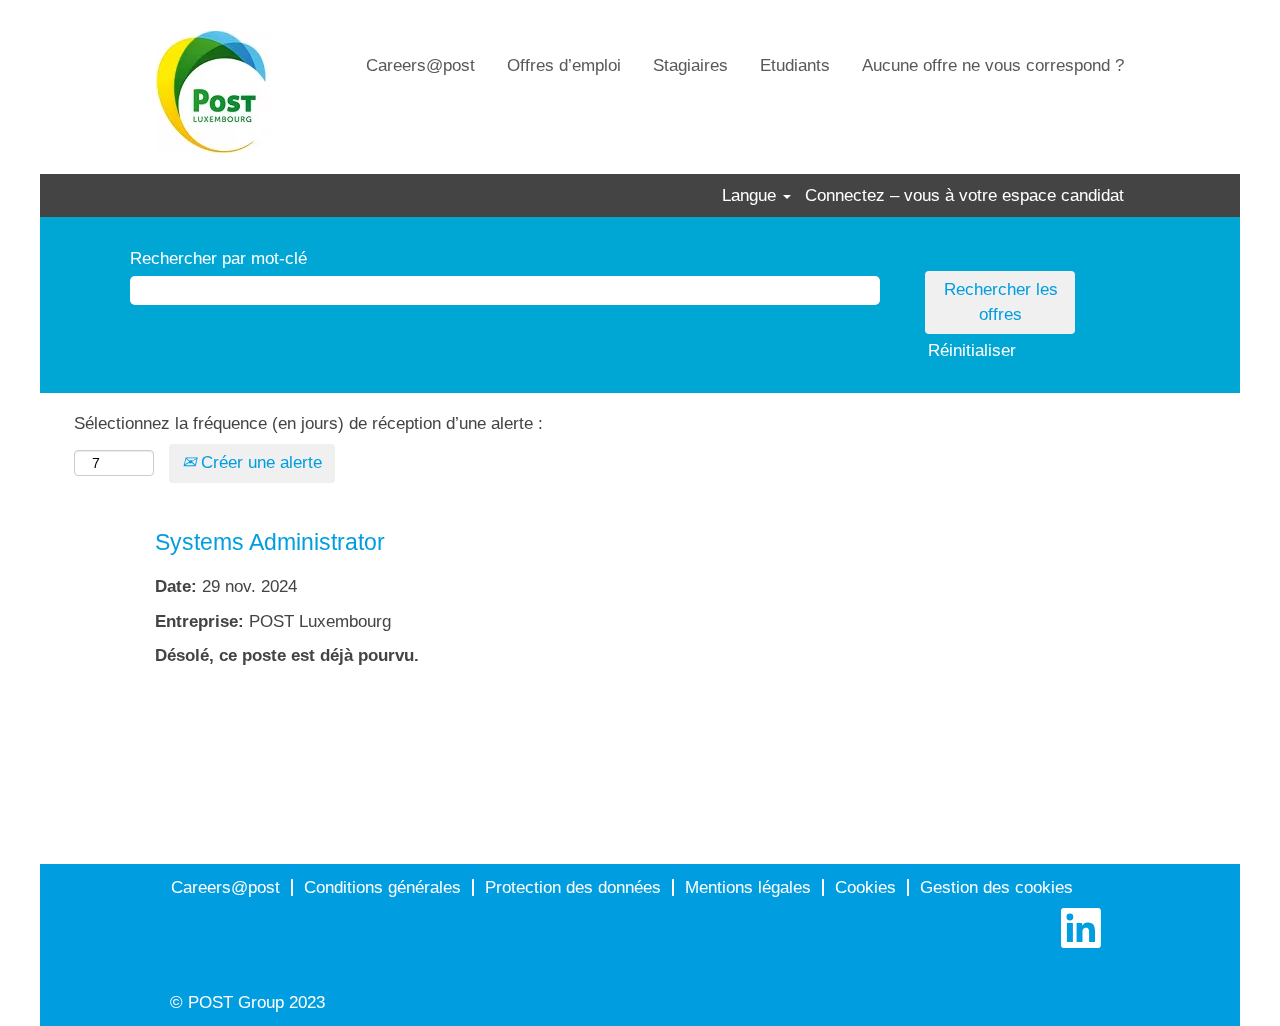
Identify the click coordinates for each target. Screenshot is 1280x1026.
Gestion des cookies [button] (996, 887)
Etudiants (795, 65)
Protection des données (573, 887)
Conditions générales (382, 887)
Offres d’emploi (564, 65)
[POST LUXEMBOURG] (213, 92)
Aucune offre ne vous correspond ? (993, 65)
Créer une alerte (259, 462)
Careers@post (420, 65)
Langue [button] (751, 195)
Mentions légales (748, 887)
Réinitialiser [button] (972, 350)
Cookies (865, 887)
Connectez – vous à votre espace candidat (964, 195)
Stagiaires (690, 65)
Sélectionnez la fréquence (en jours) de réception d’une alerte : (308, 423)
